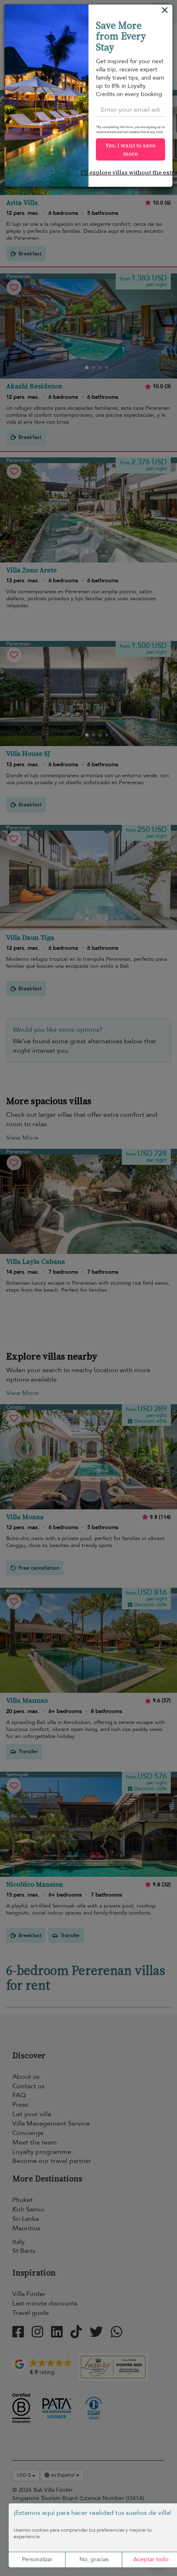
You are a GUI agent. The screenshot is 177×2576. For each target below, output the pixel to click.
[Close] (165, 12)
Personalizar (37, 2559)
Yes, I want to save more (130, 149)
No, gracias (94, 2559)
